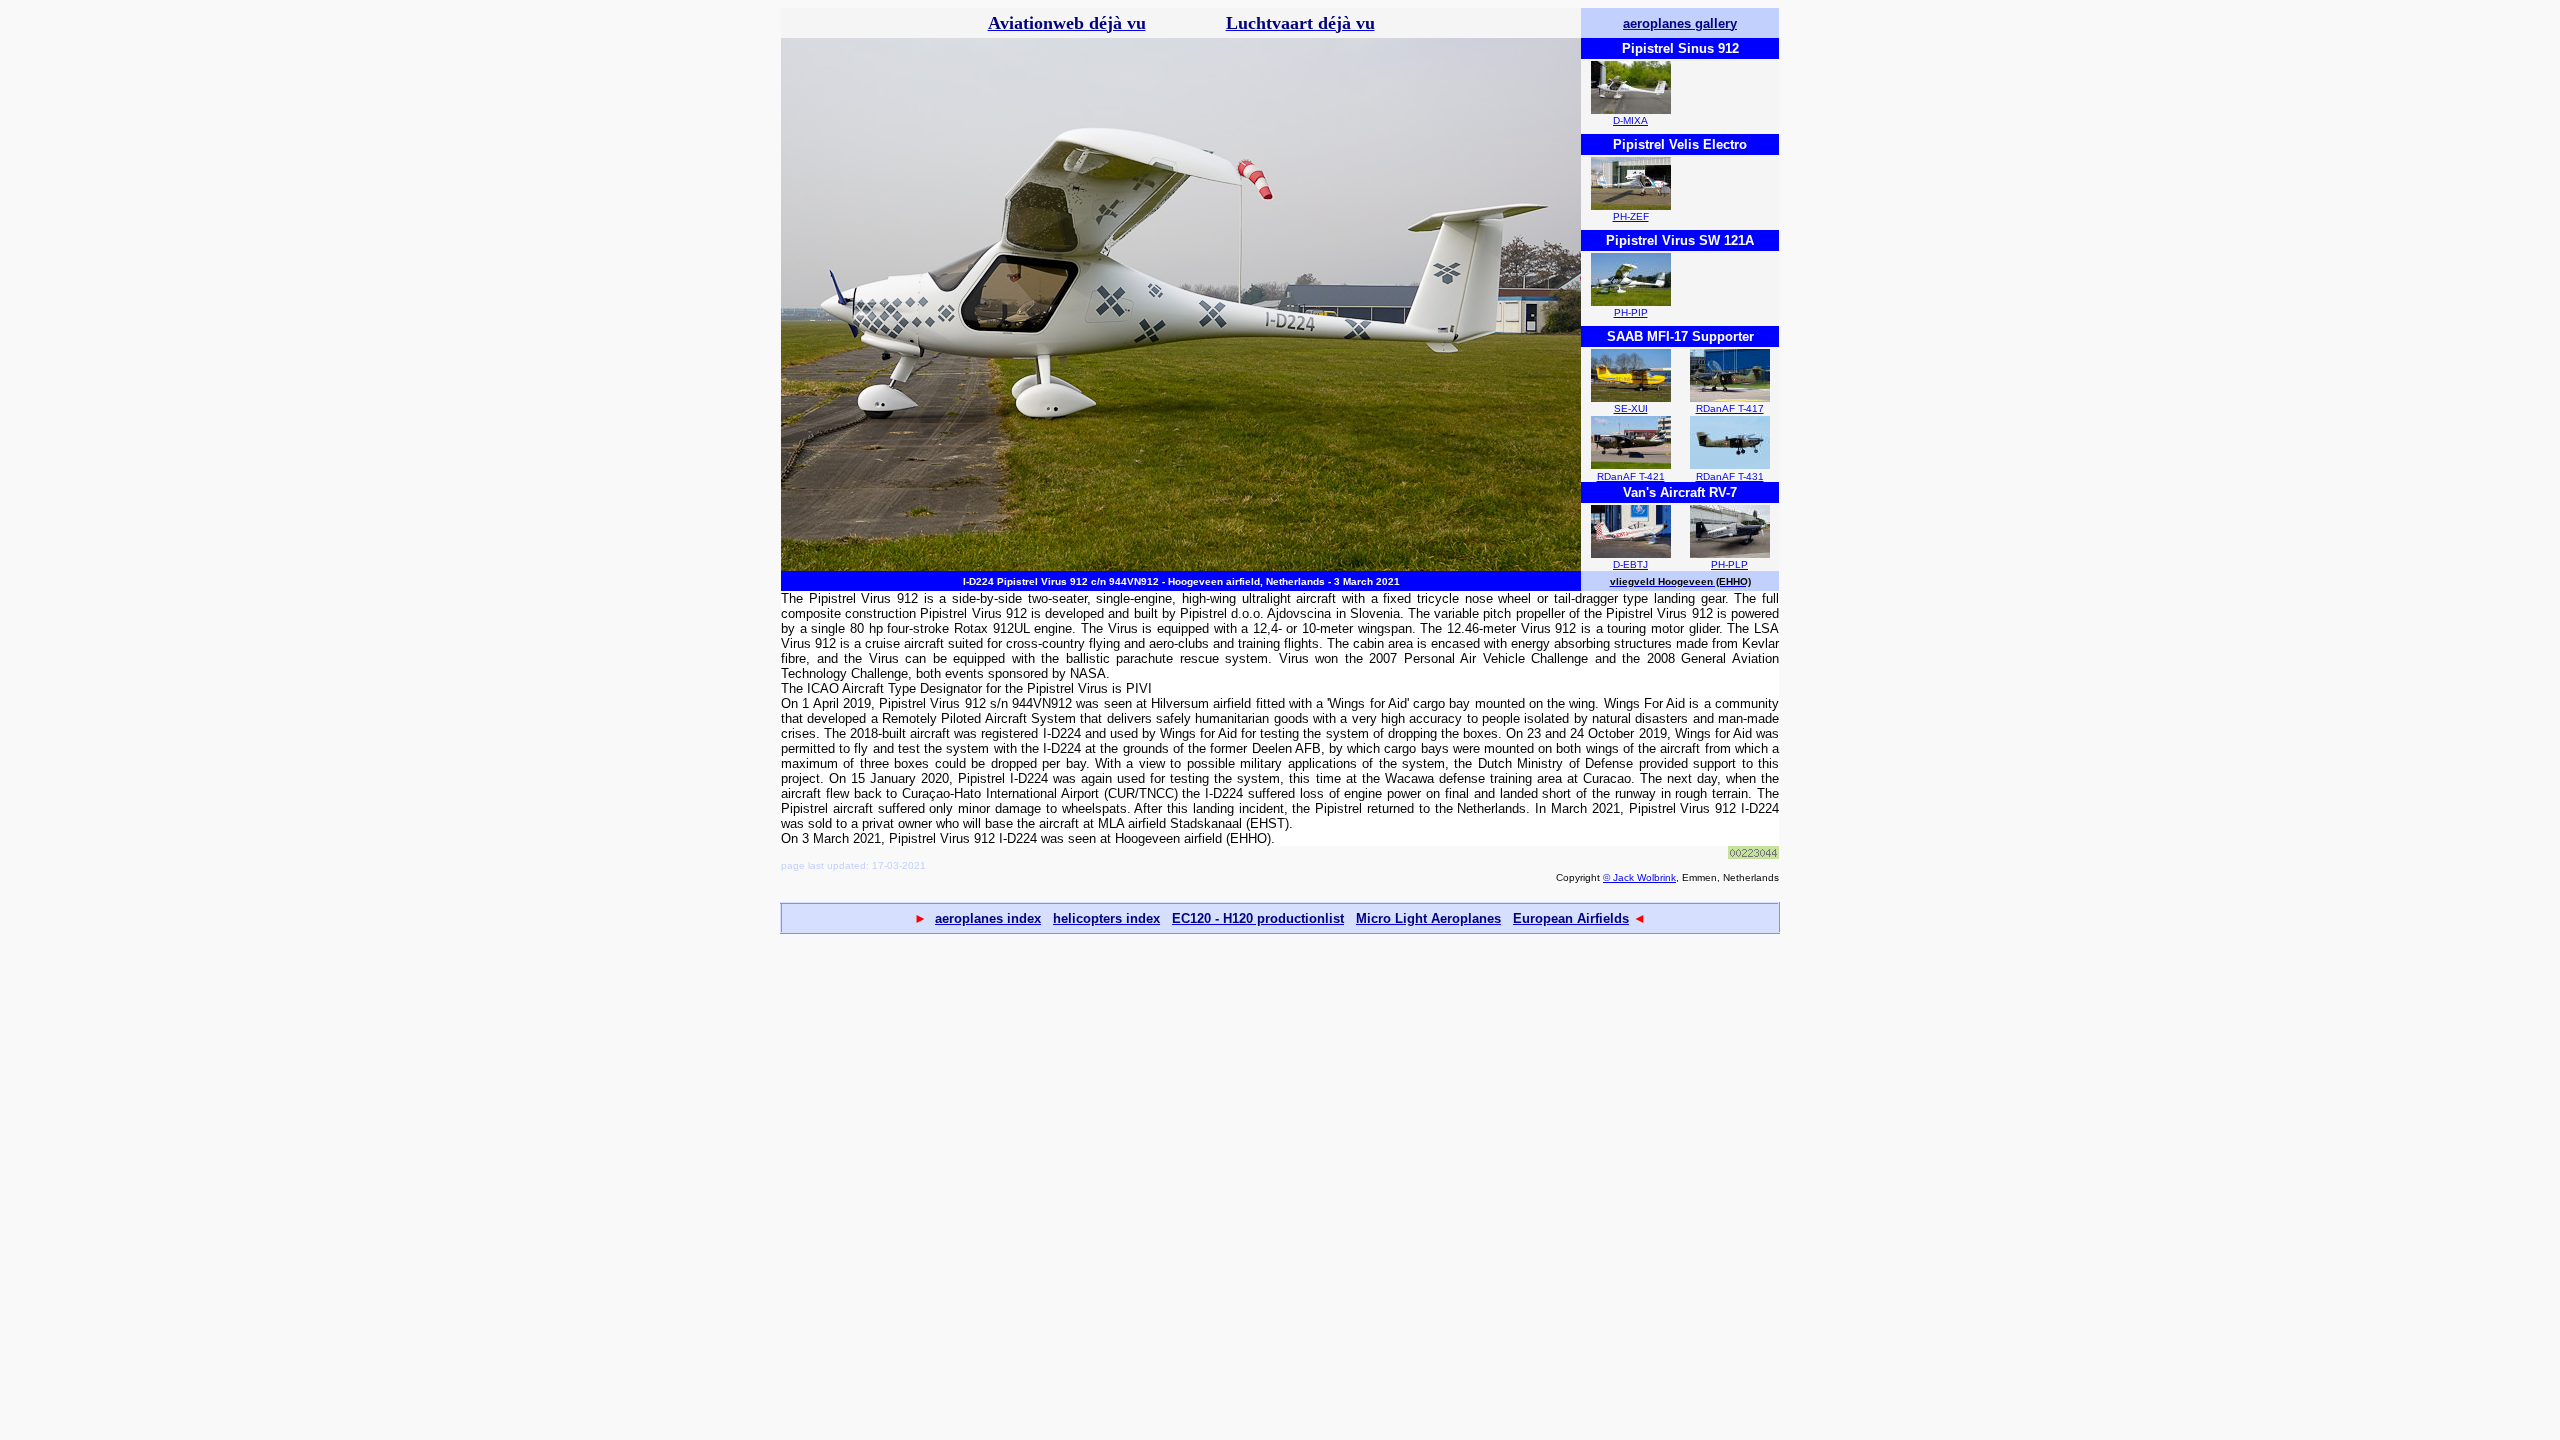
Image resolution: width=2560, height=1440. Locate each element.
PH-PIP (1631, 312)
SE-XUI (1631, 408)
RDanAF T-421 (1631, 476)
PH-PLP (1729, 564)
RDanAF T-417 (1730, 408)
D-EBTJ (1630, 564)
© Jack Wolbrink (1639, 877)
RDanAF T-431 (1730, 476)
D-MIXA (1630, 120)
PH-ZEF (1631, 216)
